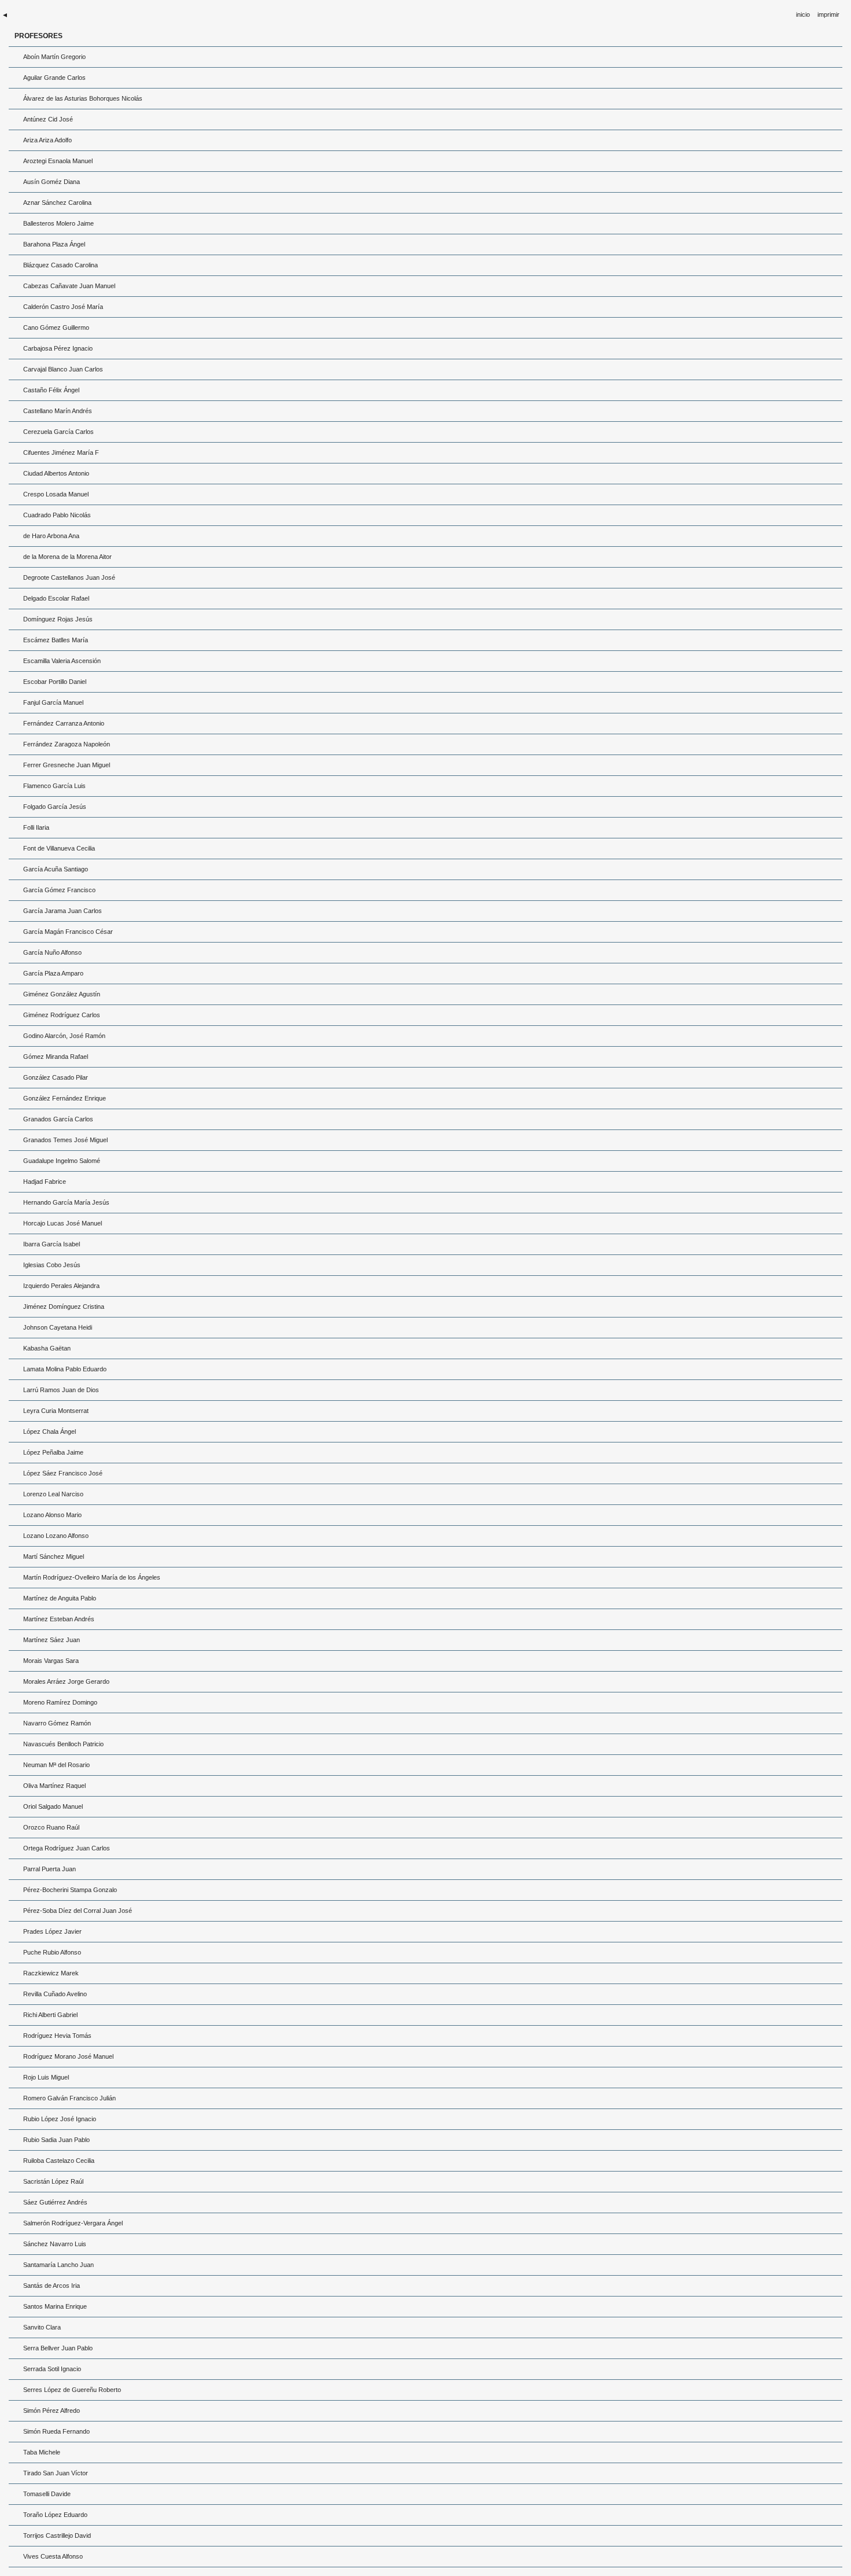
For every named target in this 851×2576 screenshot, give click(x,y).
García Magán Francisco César (68, 932)
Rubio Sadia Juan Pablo (56, 2140)
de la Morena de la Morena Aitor (67, 557)
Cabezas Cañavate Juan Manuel (69, 286)
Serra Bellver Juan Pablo (58, 2348)
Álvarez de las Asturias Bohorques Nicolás (83, 98)
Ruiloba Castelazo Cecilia (59, 2161)
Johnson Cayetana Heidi (58, 1327)
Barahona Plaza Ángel (54, 244)
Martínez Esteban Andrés (59, 1619)
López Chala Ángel (49, 1431)
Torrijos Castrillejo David (57, 2535)
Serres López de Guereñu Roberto (72, 2390)
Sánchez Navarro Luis (55, 2244)
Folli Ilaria (36, 827)
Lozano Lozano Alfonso (56, 1536)
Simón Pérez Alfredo (52, 2411)
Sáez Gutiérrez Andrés (55, 2202)
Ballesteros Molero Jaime (58, 223)
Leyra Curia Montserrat (56, 1411)
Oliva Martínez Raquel (54, 1786)
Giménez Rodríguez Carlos (62, 1015)
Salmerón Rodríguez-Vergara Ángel (73, 2223)
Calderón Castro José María (63, 307)
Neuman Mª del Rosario (56, 1765)
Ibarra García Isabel (52, 1244)
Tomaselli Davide (47, 2494)
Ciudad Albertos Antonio (56, 473)
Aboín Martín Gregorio (54, 57)
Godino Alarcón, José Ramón (64, 1036)
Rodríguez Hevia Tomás (57, 2036)
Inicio (803, 14)
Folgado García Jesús (55, 807)
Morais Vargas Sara (51, 1661)
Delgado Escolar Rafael (56, 598)
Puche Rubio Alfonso (52, 1952)
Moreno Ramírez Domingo (60, 1702)
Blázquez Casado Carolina (60, 265)
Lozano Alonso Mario (52, 1515)
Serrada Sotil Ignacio (52, 2369)
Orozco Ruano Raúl (51, 1827)
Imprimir (828, 14)
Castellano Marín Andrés (58, 411)
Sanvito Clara (42, 2327)
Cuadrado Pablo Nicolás (57, 515)
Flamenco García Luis (54, 786)
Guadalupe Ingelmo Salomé (62, 1161)
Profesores (38, 36)
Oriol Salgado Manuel (53, 1806)
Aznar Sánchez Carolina (57, 203)
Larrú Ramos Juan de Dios (61, 1390)
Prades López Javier (52, 1931)
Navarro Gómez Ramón (57, 1723)
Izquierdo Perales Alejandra (61, 1286)
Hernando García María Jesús (66, 1202)
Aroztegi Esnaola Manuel (58, 161)
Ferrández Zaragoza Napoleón (67, 744)
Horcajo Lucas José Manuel (63, 1223)
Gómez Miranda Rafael (56, 1057)
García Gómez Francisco (59, 890)
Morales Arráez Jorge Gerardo (66, 1681)
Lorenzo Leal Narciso (53, 1494)
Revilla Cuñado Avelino (55, 1994)
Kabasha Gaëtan (47, 1348)
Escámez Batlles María (56, 640)
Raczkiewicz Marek (51, 1973)
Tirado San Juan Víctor (56, 2473)
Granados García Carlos (58, 1119)
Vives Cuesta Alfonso (53, 2556)
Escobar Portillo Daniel (55, 682)
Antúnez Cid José (48, 119)
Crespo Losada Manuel (56, 494)
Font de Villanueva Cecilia (59, 848)
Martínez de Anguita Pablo (60, 1598)
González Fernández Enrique (65, 1098)
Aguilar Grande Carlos (54, 78)
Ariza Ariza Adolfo (47, 140)
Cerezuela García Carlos (58, 432)
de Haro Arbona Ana (51, 536)
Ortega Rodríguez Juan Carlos (67, 1848)
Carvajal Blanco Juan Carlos (63, 369)
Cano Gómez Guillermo (56, 327)
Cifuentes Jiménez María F (61, 452)
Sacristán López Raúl (53, 2181)
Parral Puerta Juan (49, 1869)
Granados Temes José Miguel (65, 1140)
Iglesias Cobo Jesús (52, 1265)
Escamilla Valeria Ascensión (62, 661)
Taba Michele (42, 2452)
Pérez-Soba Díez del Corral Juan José (78, 1911)
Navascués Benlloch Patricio (63, 1744)
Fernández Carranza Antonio (64, 723)
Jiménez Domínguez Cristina (64, 1307)
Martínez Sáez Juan (52, 1640)
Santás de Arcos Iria (52, 2286)
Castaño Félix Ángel (51, 390)
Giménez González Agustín (62, 994)
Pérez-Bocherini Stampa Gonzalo (70, 1890)
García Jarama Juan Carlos (63, 911)
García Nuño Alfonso (52, 952)
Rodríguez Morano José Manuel (68, 2056)
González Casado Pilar (56, 1077)
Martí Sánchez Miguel (54, 1556)
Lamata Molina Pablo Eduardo (65, 1369)
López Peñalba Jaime (53, 1452)
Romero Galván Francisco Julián (69, 2098)
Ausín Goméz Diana (52, 182)
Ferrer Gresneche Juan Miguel (67, 765)
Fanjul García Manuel (53, 702)
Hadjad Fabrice (45, 1182)
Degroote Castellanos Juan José (69, 577)
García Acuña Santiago (56, 869)
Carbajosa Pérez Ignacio (58, 348)
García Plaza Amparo (53, 973)
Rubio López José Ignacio (60, 2119)
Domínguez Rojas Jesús (58, 619)
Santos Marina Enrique (55, 2306)
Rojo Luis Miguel (46, 2077)
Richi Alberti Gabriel (50, 2015)
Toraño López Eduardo (55, 2515)
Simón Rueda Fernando (56, 2431)
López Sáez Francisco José (63, 1473)
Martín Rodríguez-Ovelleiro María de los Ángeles (92, 1577)
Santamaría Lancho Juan (58, 2265)
